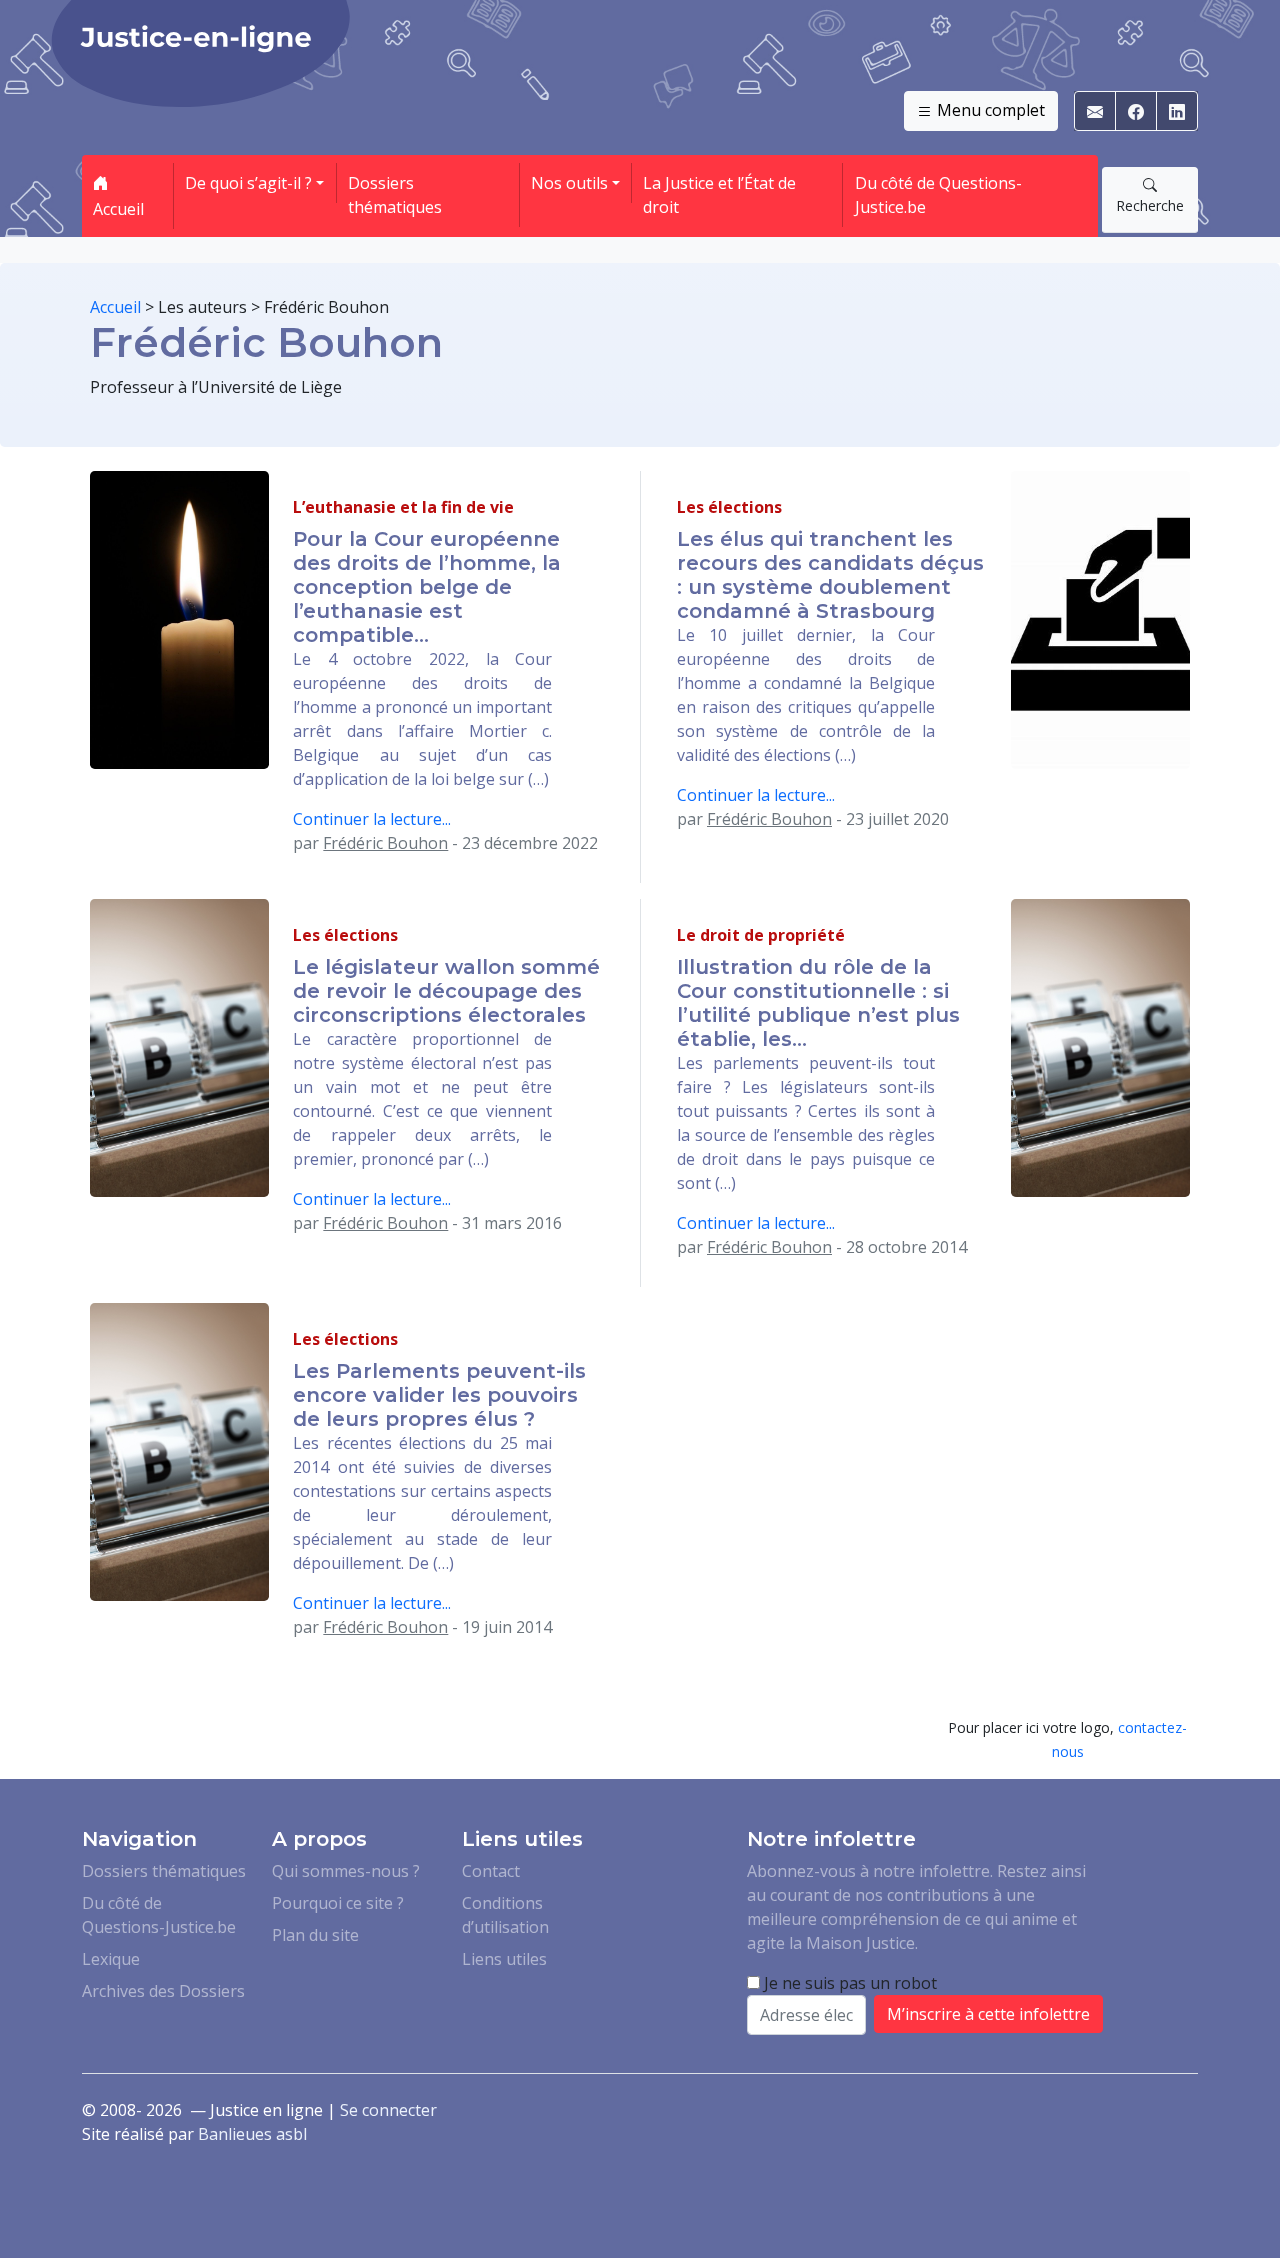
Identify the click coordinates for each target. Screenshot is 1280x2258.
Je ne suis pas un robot (848, 1983)
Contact (491, 1871)
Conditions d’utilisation (505, 1915)
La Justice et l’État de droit (719, 195)
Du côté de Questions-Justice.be (938, 195)
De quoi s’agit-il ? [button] (248, 183)
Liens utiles (504, 1959)
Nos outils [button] (569, 183)
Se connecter (388, 2110)
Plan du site (315, 1935)
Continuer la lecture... (372, 819)
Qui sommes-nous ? (346, 1871)
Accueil (118, 209)
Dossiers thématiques (395, 195)
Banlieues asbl (252, 2134)
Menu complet (989, 110)
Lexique (111, 1959)
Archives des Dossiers (163, 1991)
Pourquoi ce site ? (338, 1903)
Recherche (1150, 205)
